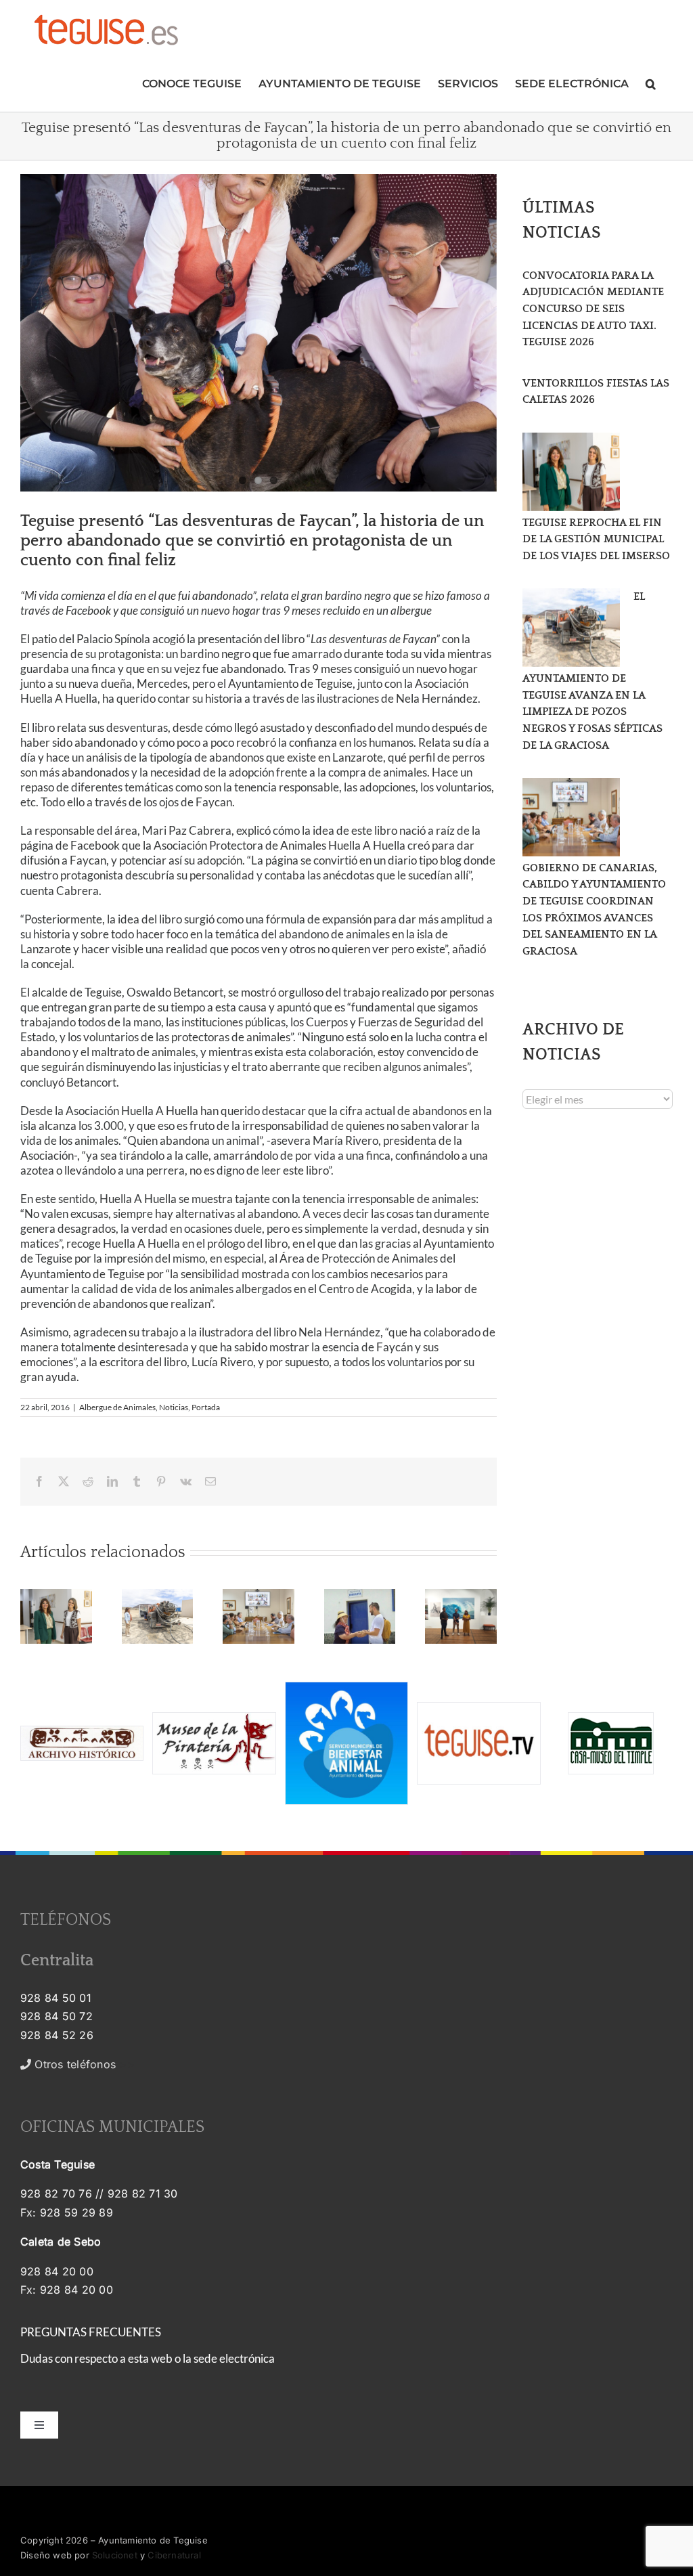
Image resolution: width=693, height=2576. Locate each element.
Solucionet (115, 2555)
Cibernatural (174, 2555)
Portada (206, 1407)
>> (83, 2064)
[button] (651, 82)
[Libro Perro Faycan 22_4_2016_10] (259, 333)
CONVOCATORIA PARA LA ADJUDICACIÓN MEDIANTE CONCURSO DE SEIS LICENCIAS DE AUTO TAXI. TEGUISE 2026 (593, 309)
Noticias (174, 1407)
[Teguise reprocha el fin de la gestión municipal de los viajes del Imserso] (571, 472)
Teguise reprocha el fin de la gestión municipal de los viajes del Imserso (596, 539)
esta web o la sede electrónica (201, 2358)
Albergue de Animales (117, 1407)
